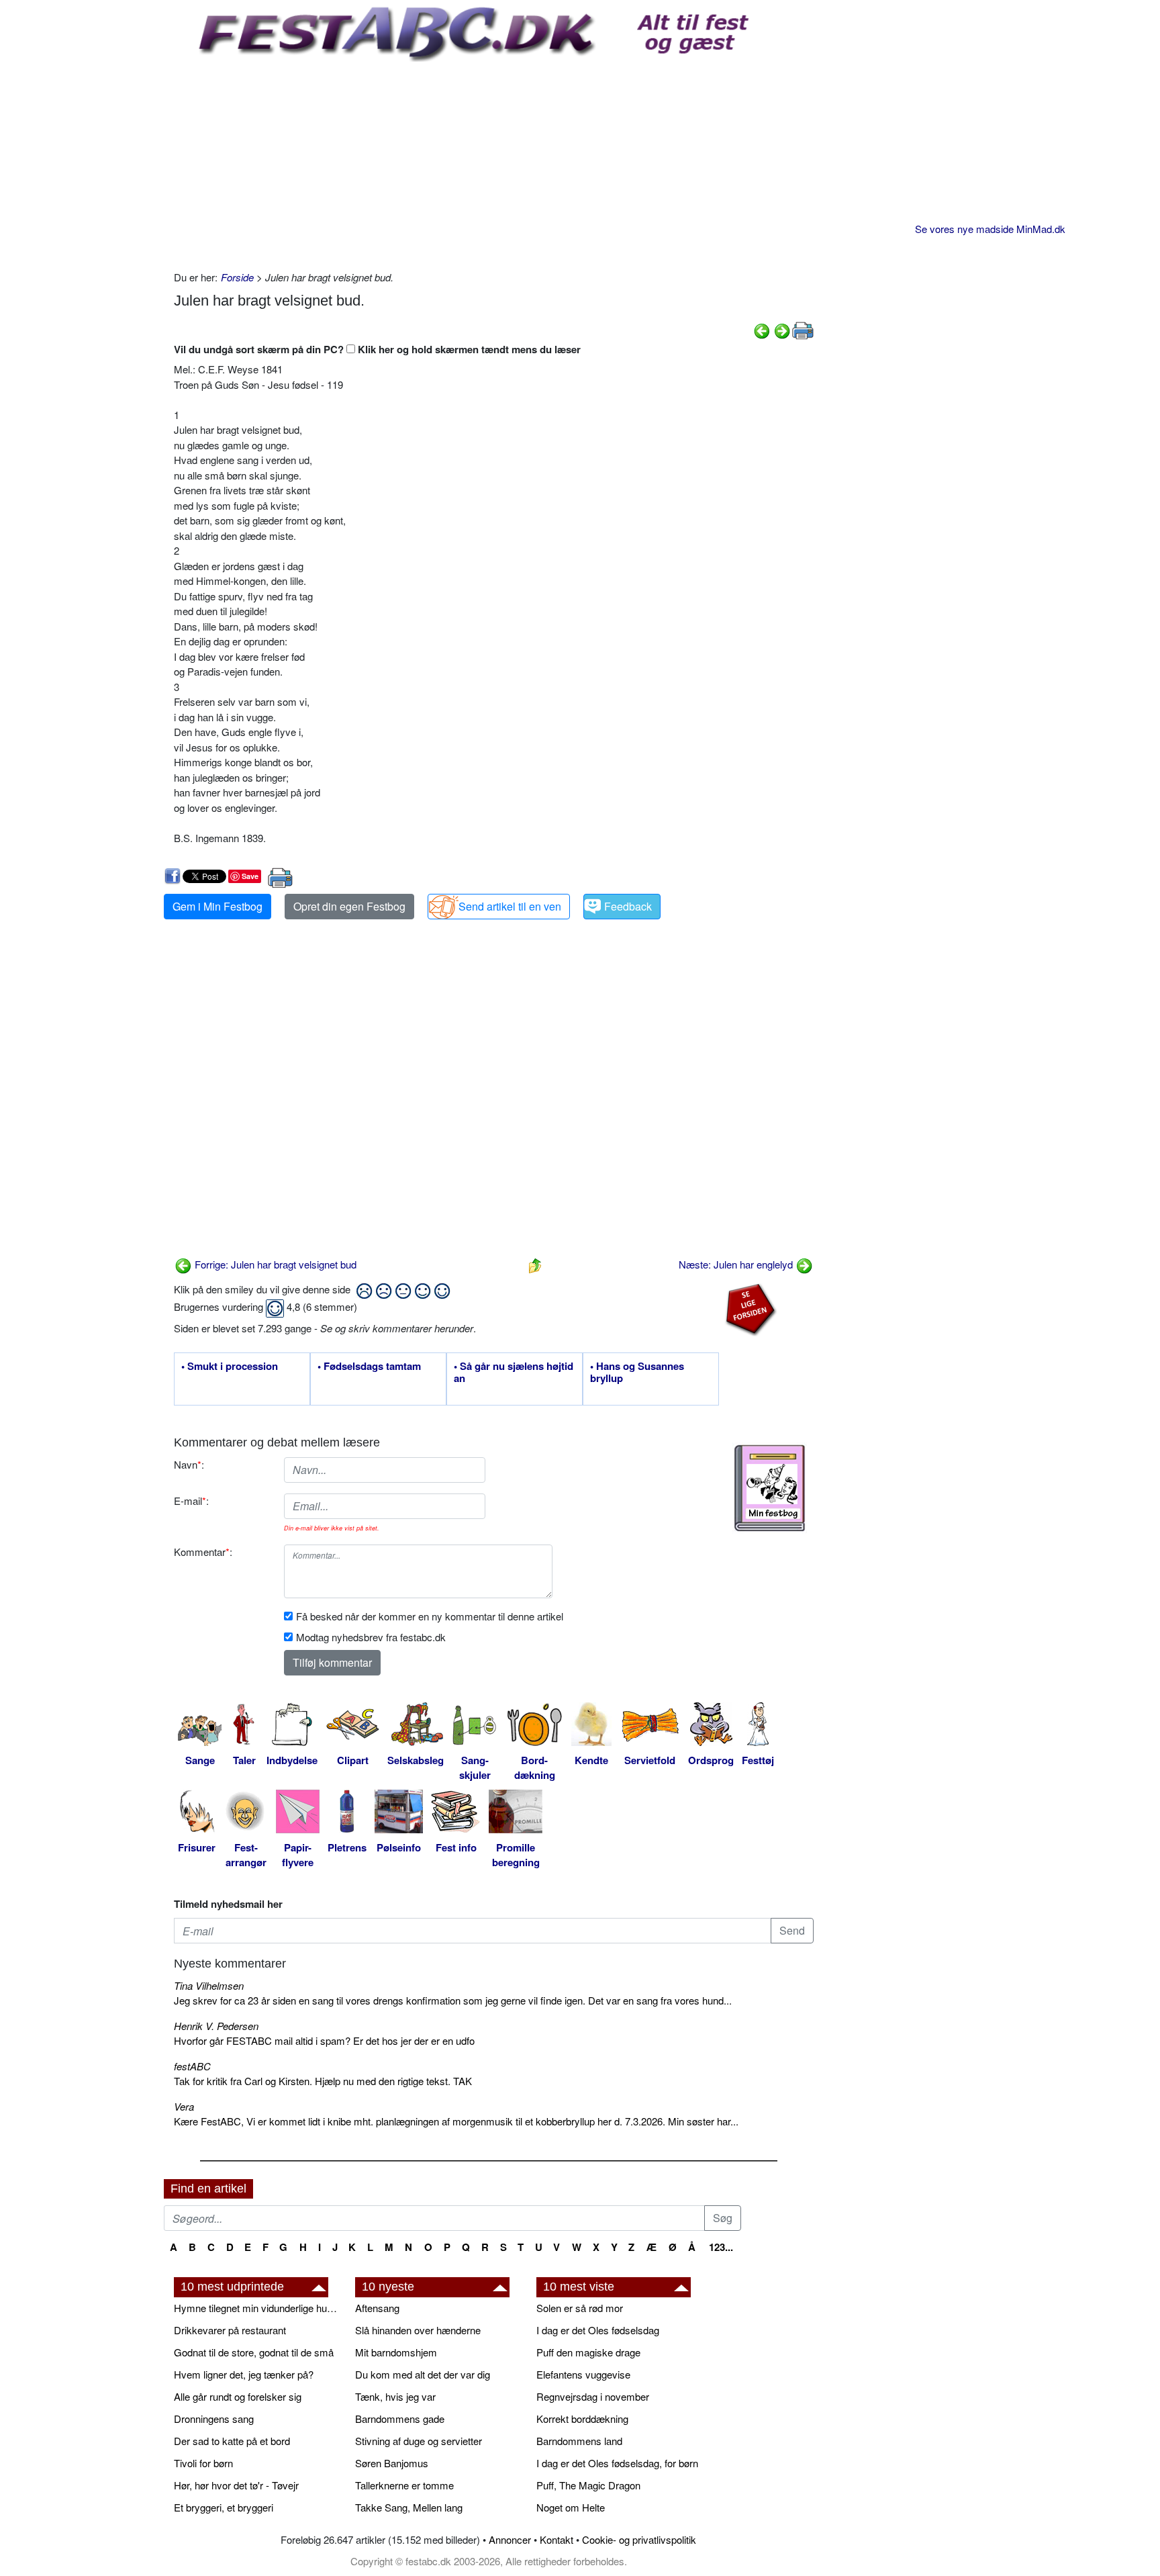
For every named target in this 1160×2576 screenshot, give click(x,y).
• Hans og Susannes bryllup (637, 1373)
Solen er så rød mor (580, 2308)
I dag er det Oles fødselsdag (598, 2330)
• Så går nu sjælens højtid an (514, 1373)
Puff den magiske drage (588, 2352)
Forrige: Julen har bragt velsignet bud (274, 1264)
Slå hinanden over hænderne (418, 2330)
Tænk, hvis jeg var (395, 2396)
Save (250, 876)
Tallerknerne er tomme (404, 2485)
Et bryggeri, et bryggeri (224, 2507)
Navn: (189, 1464)
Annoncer (510, 2539)
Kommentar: (203, 1552)
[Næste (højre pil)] (782, 329)
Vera (184, 2106)
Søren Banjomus (392, 2463)
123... (721, 2247)
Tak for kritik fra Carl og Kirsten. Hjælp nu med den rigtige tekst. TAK (323, 2081)
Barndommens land (579, 2441)
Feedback (628, 906)
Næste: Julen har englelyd (737, 1264)
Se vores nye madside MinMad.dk (990, 229)
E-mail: (191, 1501)
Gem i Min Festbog (217, 906)
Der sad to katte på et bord (232, 2441)
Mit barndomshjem (396, 2352)
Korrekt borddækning (582, 2419)
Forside (237, 277)
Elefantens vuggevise (583, 2374)
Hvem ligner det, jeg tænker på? (244, 2374)
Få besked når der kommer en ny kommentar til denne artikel (430, 1616)
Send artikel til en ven (510, 906)
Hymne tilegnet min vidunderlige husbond (258, 2308)
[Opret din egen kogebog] (770, 1488)
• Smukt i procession (230, 1367)
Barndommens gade (400, 2419)
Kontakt (557, 2539)
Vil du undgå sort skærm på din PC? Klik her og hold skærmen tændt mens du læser (377, 349)
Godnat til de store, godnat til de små (254, 2352)
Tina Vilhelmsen (209, 1985)
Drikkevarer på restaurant (230, 2330)
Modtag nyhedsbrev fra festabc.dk (371, 1637)
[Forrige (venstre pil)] (762, 329)
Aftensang (377, 2308)
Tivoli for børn (203, 2463)
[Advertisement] (494, 163)
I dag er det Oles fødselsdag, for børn (617, 2463)
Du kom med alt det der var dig (423, 2374)
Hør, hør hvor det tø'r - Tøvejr (236, 2485)
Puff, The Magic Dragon (588, 2485)
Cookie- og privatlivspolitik (639, 2539)
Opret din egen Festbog (349, 906)
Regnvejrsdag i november (593, 2396)
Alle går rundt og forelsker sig (238, 2396)
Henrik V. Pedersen (216, 2026)
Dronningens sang (214, 2419)
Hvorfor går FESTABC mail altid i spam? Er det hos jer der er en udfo (324, 2040)
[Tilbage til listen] (535, 1264)
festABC (192, 2066)
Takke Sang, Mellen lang (409, 2507)
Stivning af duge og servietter (419, 2441)
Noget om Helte (571, 2507)
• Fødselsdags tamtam (369, 1367)
